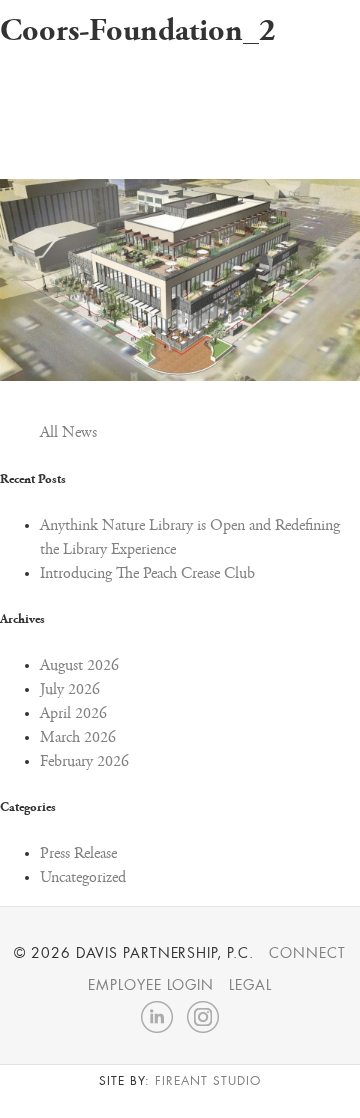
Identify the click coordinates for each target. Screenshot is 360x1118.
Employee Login (151, 985)
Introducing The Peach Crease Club (147, 574)
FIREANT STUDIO (207, 1081)
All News (68, 433)
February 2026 (84, 762)
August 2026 (79, 666)
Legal (250, 985)
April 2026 (73, 714)
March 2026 (78, 738)
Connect (307, 953)
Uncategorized (83, 878)
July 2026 (70, 690)
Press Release (78, 854)
